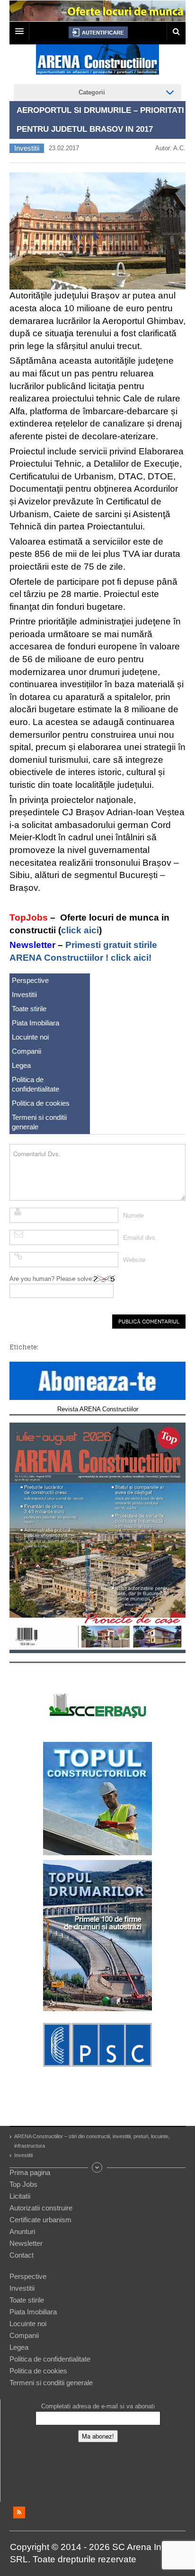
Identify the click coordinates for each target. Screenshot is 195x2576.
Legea (21, 1065)
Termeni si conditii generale (39, 1122)
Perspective (30, 980)
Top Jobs (23, 2184)
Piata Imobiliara (35, 1023)
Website (134, 1260)
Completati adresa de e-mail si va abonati (98, 2406)
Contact (22, 2255)
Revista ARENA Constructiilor (98, 1409)
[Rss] (19, 2512)
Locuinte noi (30, 1037)
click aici (80, 930)
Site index (97, 2167)
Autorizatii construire (41, 2208)
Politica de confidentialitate (35, 1084)
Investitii (27, 148)
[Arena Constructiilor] (97, 62)
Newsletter (26, 2243)
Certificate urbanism (40, 2220)
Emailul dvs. (140, 1238)
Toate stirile (29, 1009)
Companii (27, 1051)
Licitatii (20, 2196)
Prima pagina (30, 2172)
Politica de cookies (41, 1103)
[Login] (98, 32)
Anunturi (22, 2231)
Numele (133, 1215)
